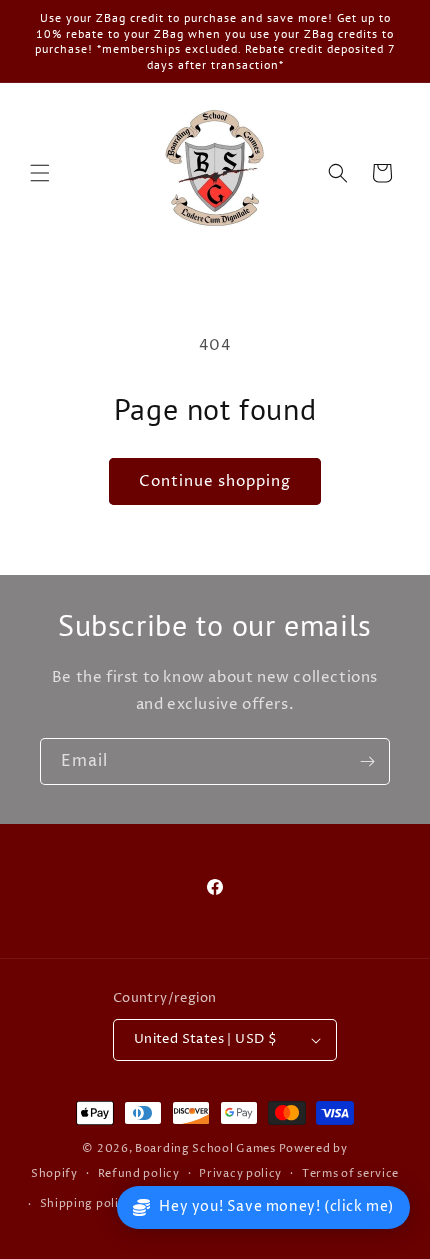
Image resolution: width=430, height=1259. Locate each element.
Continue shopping (215, 481)
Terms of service (350, 1173)
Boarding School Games (205, 1148)
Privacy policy (240, 1173)
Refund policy (139, 1173)
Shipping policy (86, 1203)
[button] (40, 173)
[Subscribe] (367, 761)
